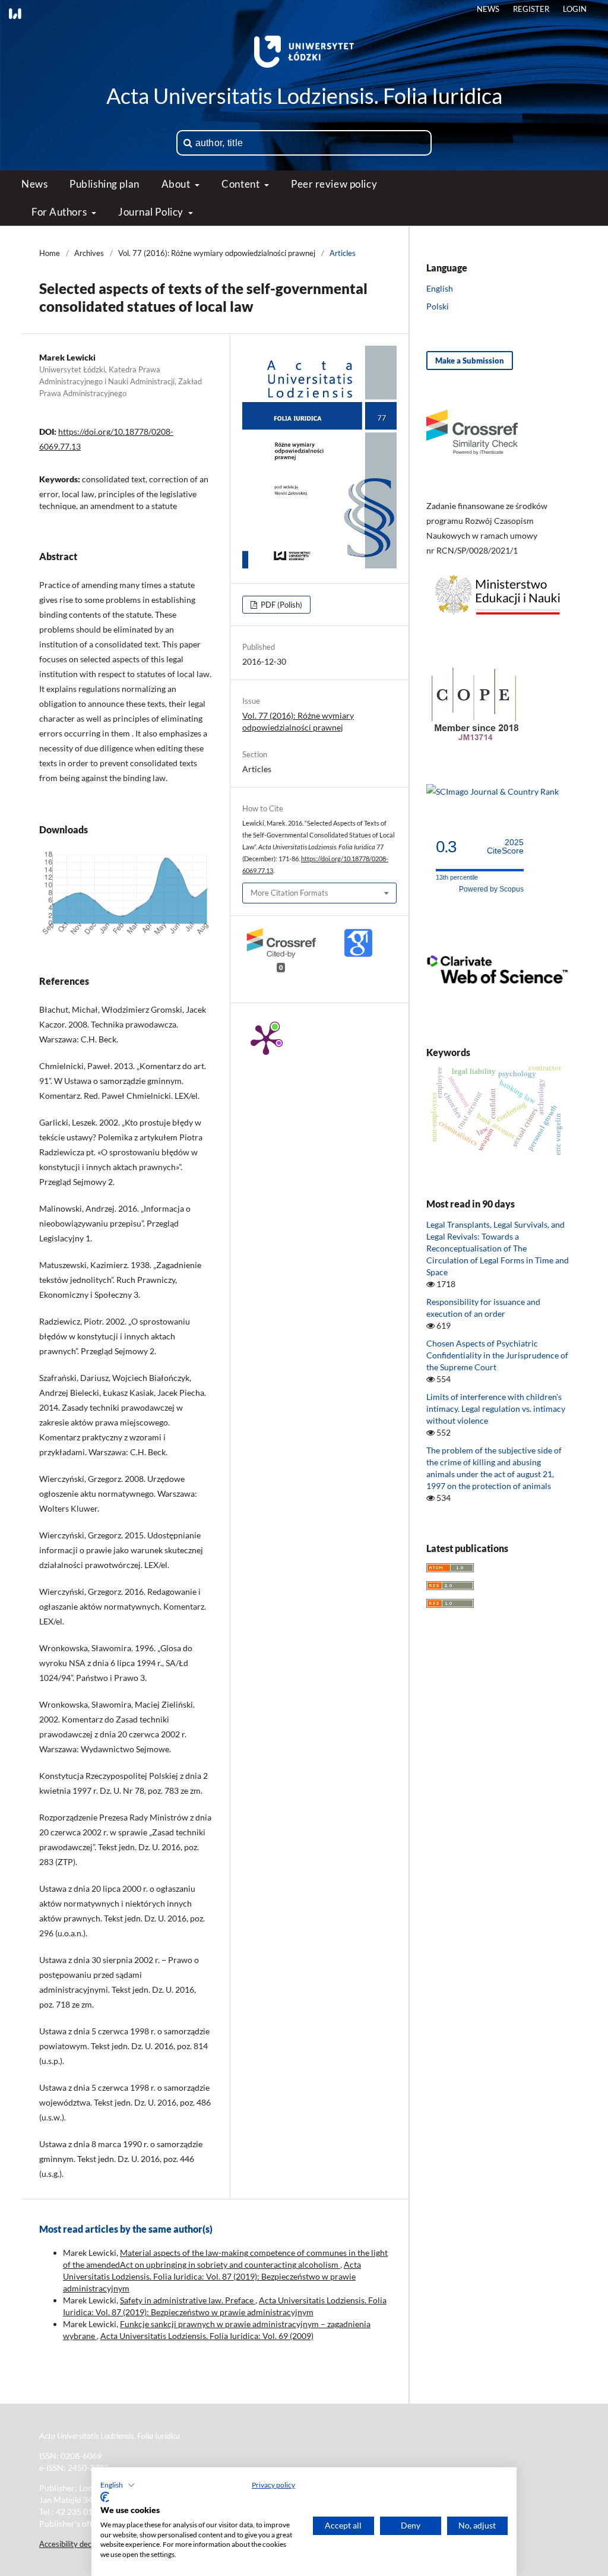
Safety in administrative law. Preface (188, 2300)
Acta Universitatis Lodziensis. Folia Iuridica (304, 96)
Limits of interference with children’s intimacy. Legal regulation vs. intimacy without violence (496, 1409)
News (34, 184)
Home (50, 253)
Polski (438, 306)
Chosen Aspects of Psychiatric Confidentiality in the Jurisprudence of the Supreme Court (497, 1355)
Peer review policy (334, 184)
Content (241, 184)
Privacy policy (273, 2485)
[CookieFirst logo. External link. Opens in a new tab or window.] (105, 2497)
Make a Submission (470, 361)
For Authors (60, 212)
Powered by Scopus (491, 889)
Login (575, 9)
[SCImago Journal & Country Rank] (493, 791)
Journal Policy (152, 212)
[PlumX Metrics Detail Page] (266, 1039)
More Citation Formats (289, 893)
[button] (118, 2485)
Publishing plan (104, 184)
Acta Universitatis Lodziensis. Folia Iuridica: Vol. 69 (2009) (207, 2336)
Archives (89, 253)
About (177, 184)
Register (531, 9)
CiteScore (505, 847)
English (440, 288)
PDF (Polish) (281, 605)
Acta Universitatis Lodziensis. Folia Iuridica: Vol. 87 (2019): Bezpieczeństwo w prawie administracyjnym (212, 2276)
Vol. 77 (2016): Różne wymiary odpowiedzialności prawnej (217, 253)
